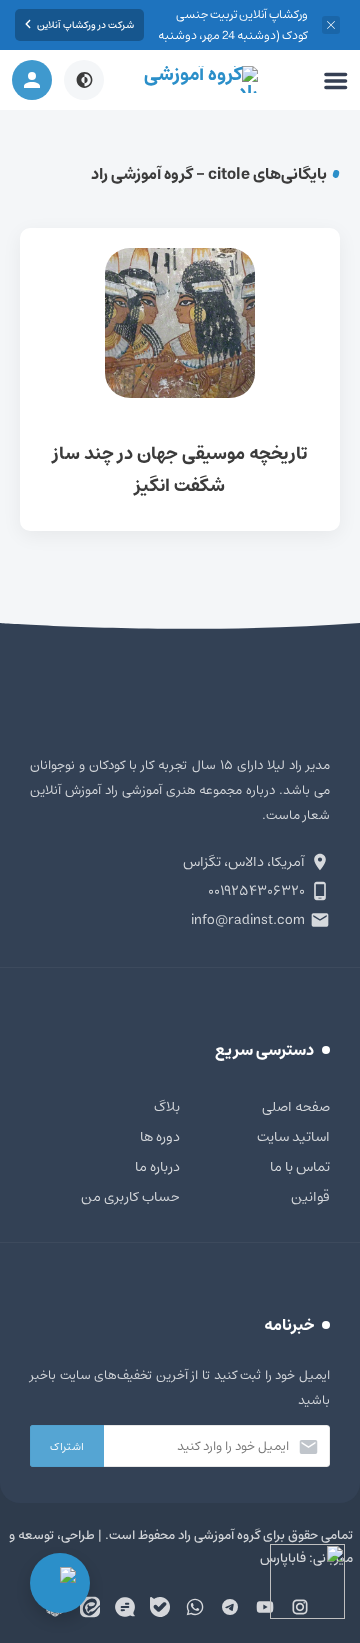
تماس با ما (300, 1167)
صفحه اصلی (296, 1107)
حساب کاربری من (130, 1197)
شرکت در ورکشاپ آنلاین (85, 25)
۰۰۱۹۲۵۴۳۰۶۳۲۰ (256, 891)
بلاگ (167, 1107)
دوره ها (160, 1137)
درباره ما (157, 1167)
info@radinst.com (248, 920)
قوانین (310, 1197)
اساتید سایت (293, 1137)
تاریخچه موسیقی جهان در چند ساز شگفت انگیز (180, 379)
